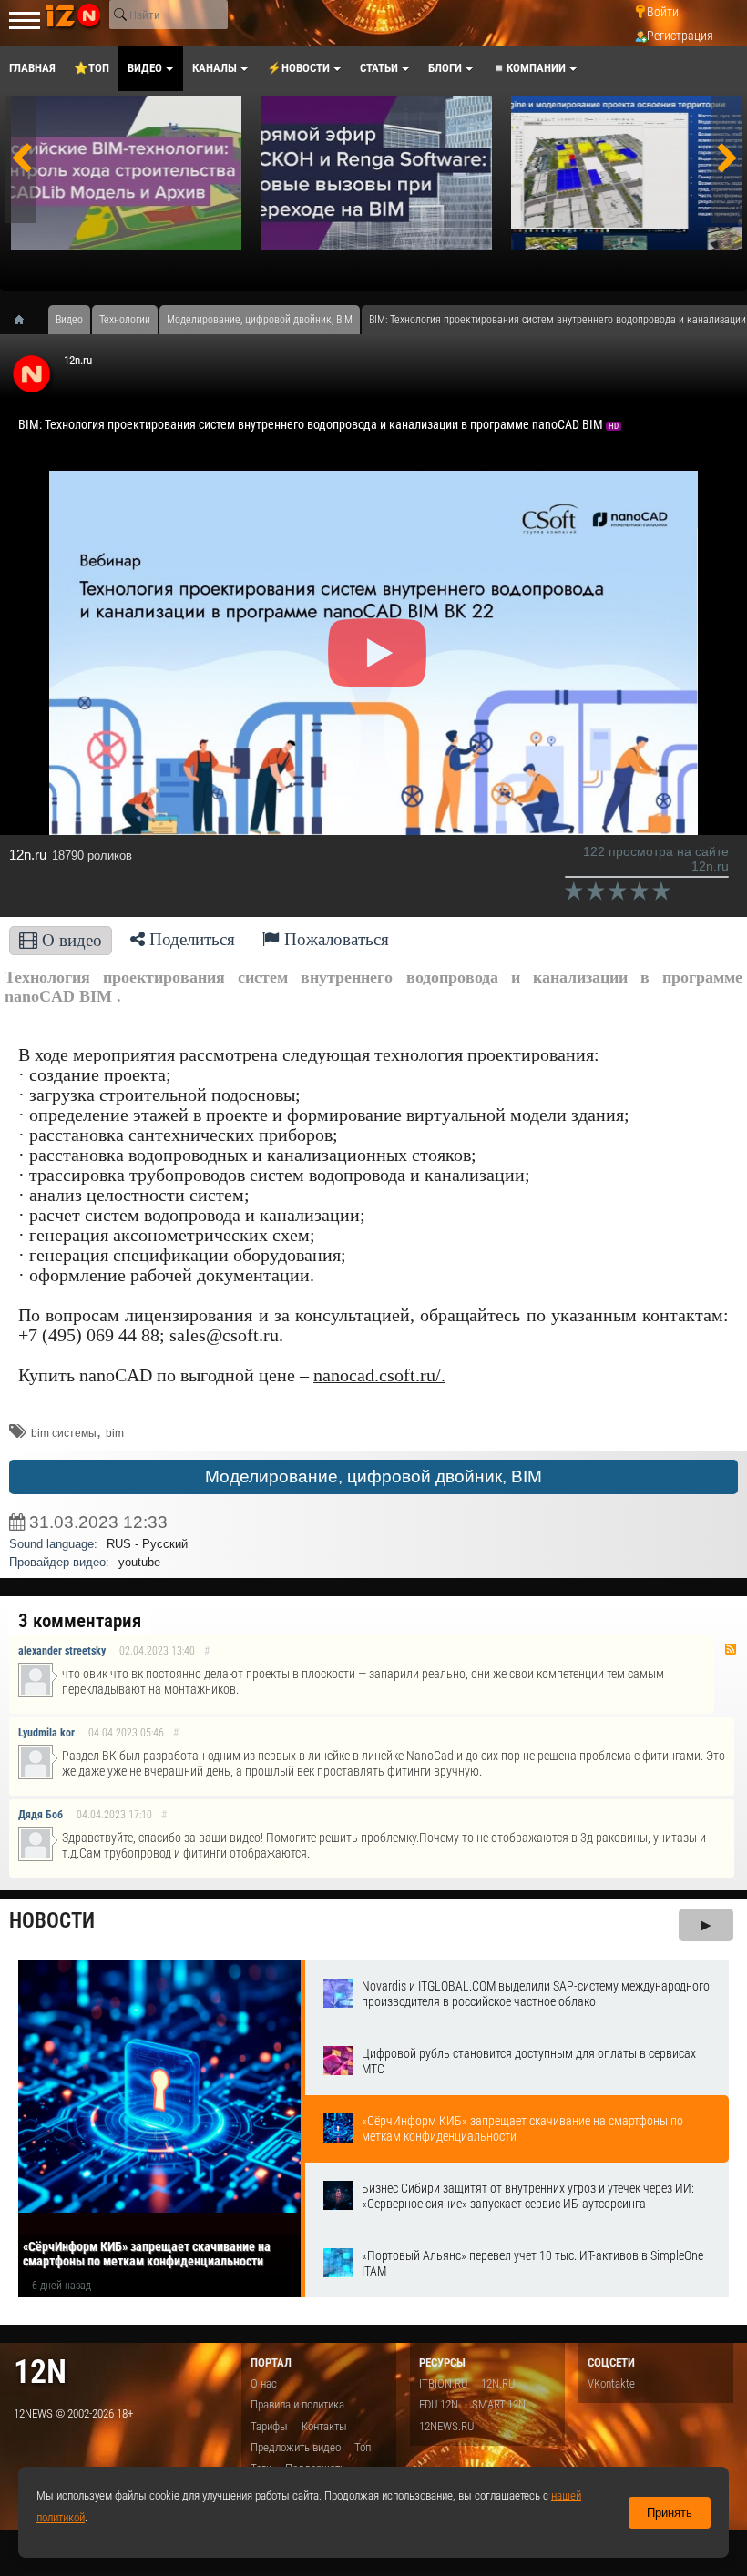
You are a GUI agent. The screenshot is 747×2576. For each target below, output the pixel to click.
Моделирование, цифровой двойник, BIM (373, 1476)
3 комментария (80, 1621)
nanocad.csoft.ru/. (379, 1375)
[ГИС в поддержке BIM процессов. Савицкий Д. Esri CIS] (626, 173)
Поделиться (190, 939)
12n (40, 2372)
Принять (670, 2513)
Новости (52, 1921)
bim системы (64, 1433)
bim (115, 1433)
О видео (70, 940)
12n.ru (78, 360)
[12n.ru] (32, 371)
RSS (731, 1649)
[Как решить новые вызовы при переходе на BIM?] (376, 173)
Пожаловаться (334, 939)
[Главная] (26, 320)
